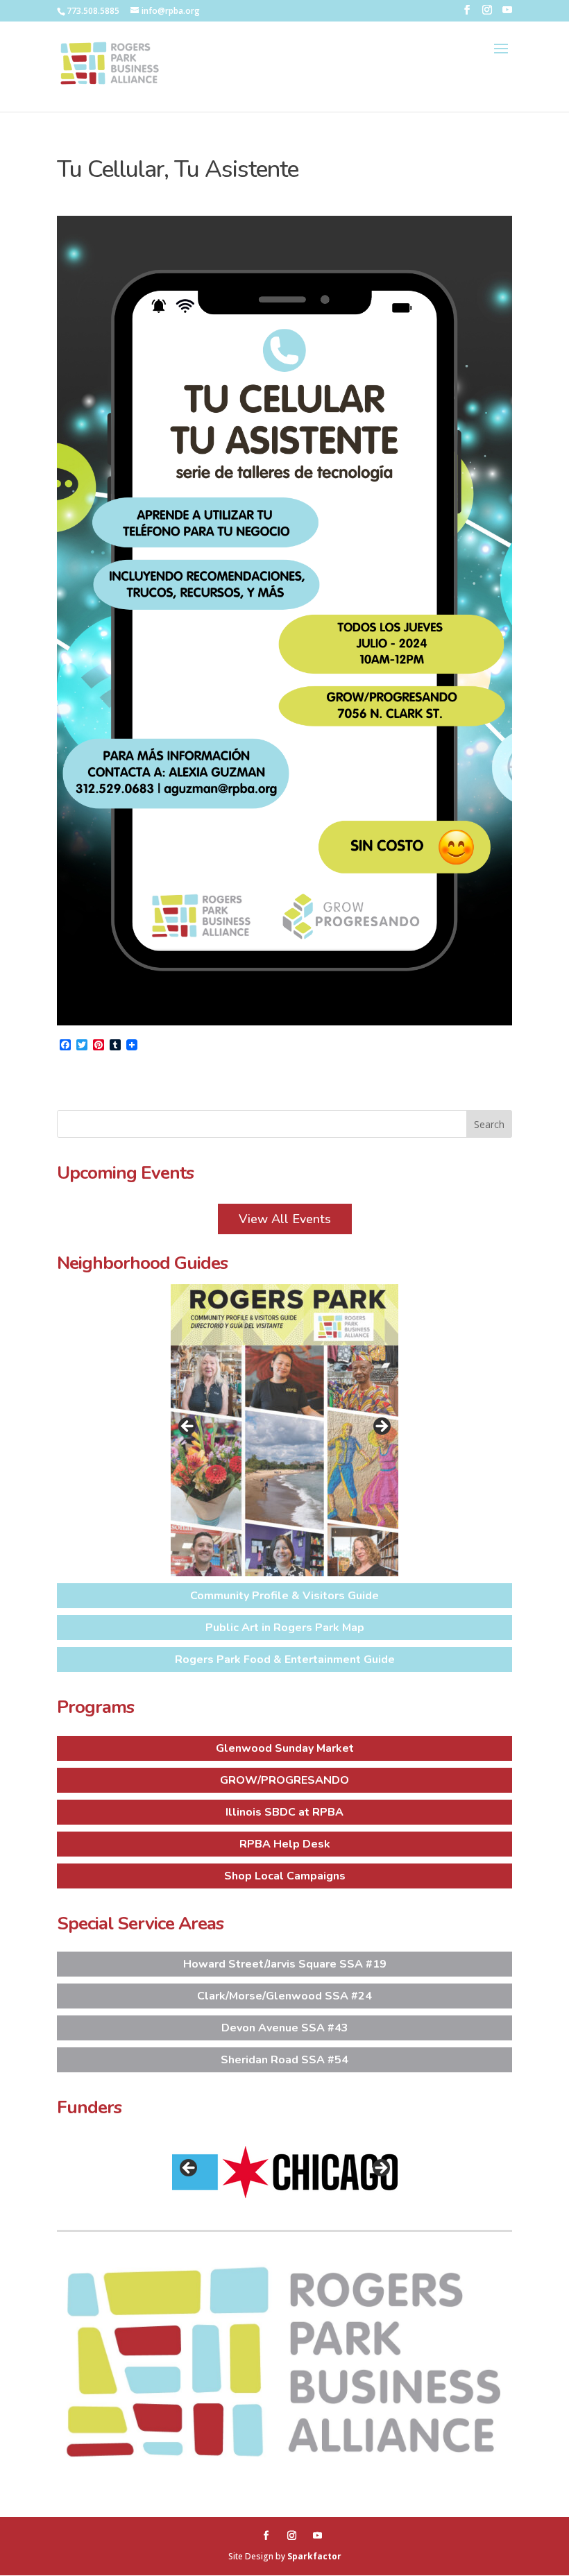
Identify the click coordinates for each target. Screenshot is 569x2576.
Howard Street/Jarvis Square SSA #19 (285, 1964)
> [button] (381, 1427)
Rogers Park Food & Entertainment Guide (285, 1660)
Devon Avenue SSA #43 (285, 2028)
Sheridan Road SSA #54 (284, 2060)
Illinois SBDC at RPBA (284, 1812)
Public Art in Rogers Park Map (285, 1628)
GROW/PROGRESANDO (284, 1780)
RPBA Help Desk (285, 1844)
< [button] (188, 1427)
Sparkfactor (314, 2556)
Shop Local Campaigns (285, 1876)
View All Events (285, 1219)
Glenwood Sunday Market (285, 1748)
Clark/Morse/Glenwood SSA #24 (284, 1996)
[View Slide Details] (284, 1430)
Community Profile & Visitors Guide (284, 1596)
